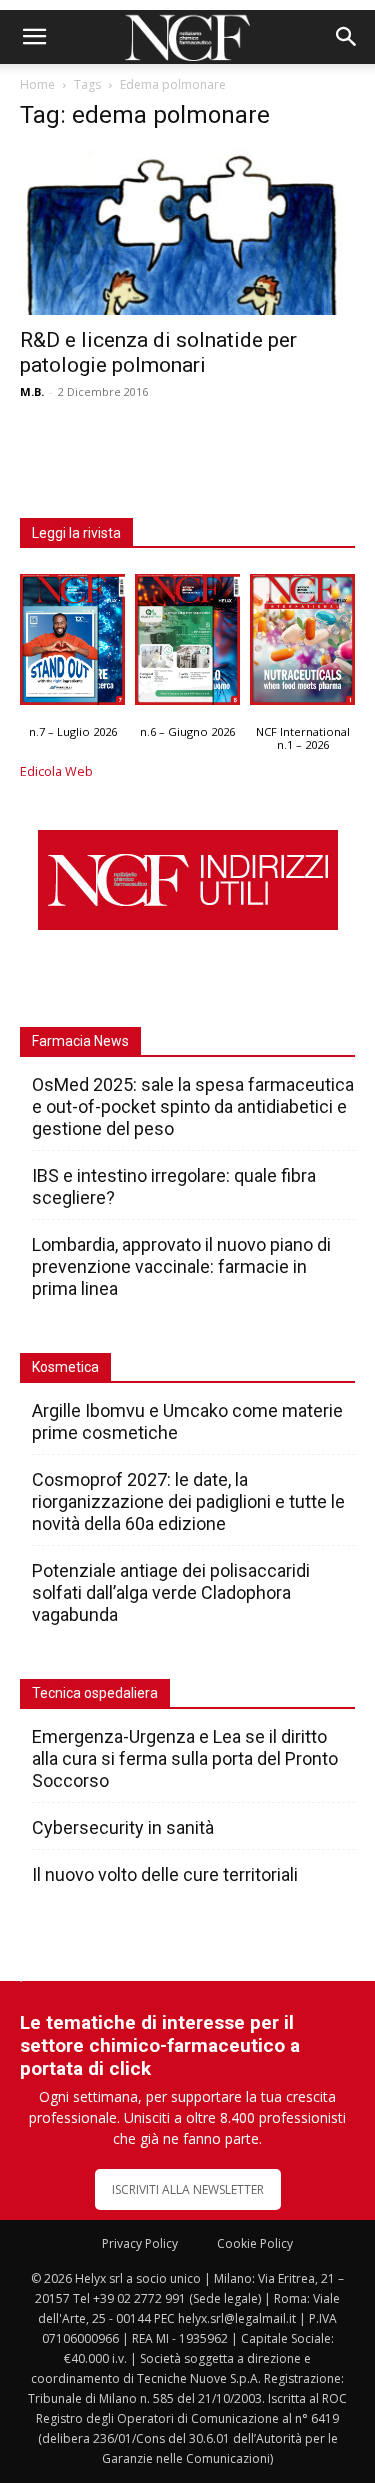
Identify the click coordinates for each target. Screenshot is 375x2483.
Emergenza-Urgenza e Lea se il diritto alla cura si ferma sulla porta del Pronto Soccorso (185, 1758)
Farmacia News (80, 1041)
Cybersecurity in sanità (123, 1827)
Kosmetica (65, 1367)
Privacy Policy (140, 2243)
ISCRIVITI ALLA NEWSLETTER (188, 2189)
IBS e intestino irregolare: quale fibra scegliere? (174, 1186)
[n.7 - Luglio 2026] (72, 644)
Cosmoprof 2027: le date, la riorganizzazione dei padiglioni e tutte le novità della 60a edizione (188, 1501)
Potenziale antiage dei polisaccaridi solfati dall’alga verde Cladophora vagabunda (171, 1592)
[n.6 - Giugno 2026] (187, 644)
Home (37, 84)
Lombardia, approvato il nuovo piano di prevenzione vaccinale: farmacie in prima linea (181, 1266)
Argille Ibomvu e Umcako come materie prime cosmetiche (187, 1421)
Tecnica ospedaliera (95, 1693)
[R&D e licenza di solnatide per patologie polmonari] (187, 232)
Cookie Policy (255, 2243)
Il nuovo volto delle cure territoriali (167, 1874)
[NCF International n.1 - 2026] (302, 644)
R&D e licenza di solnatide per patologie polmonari (158, 352)
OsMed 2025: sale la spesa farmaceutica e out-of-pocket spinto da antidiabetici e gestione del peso (193, 1106)
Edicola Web (56, 771)
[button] (34, 37)
